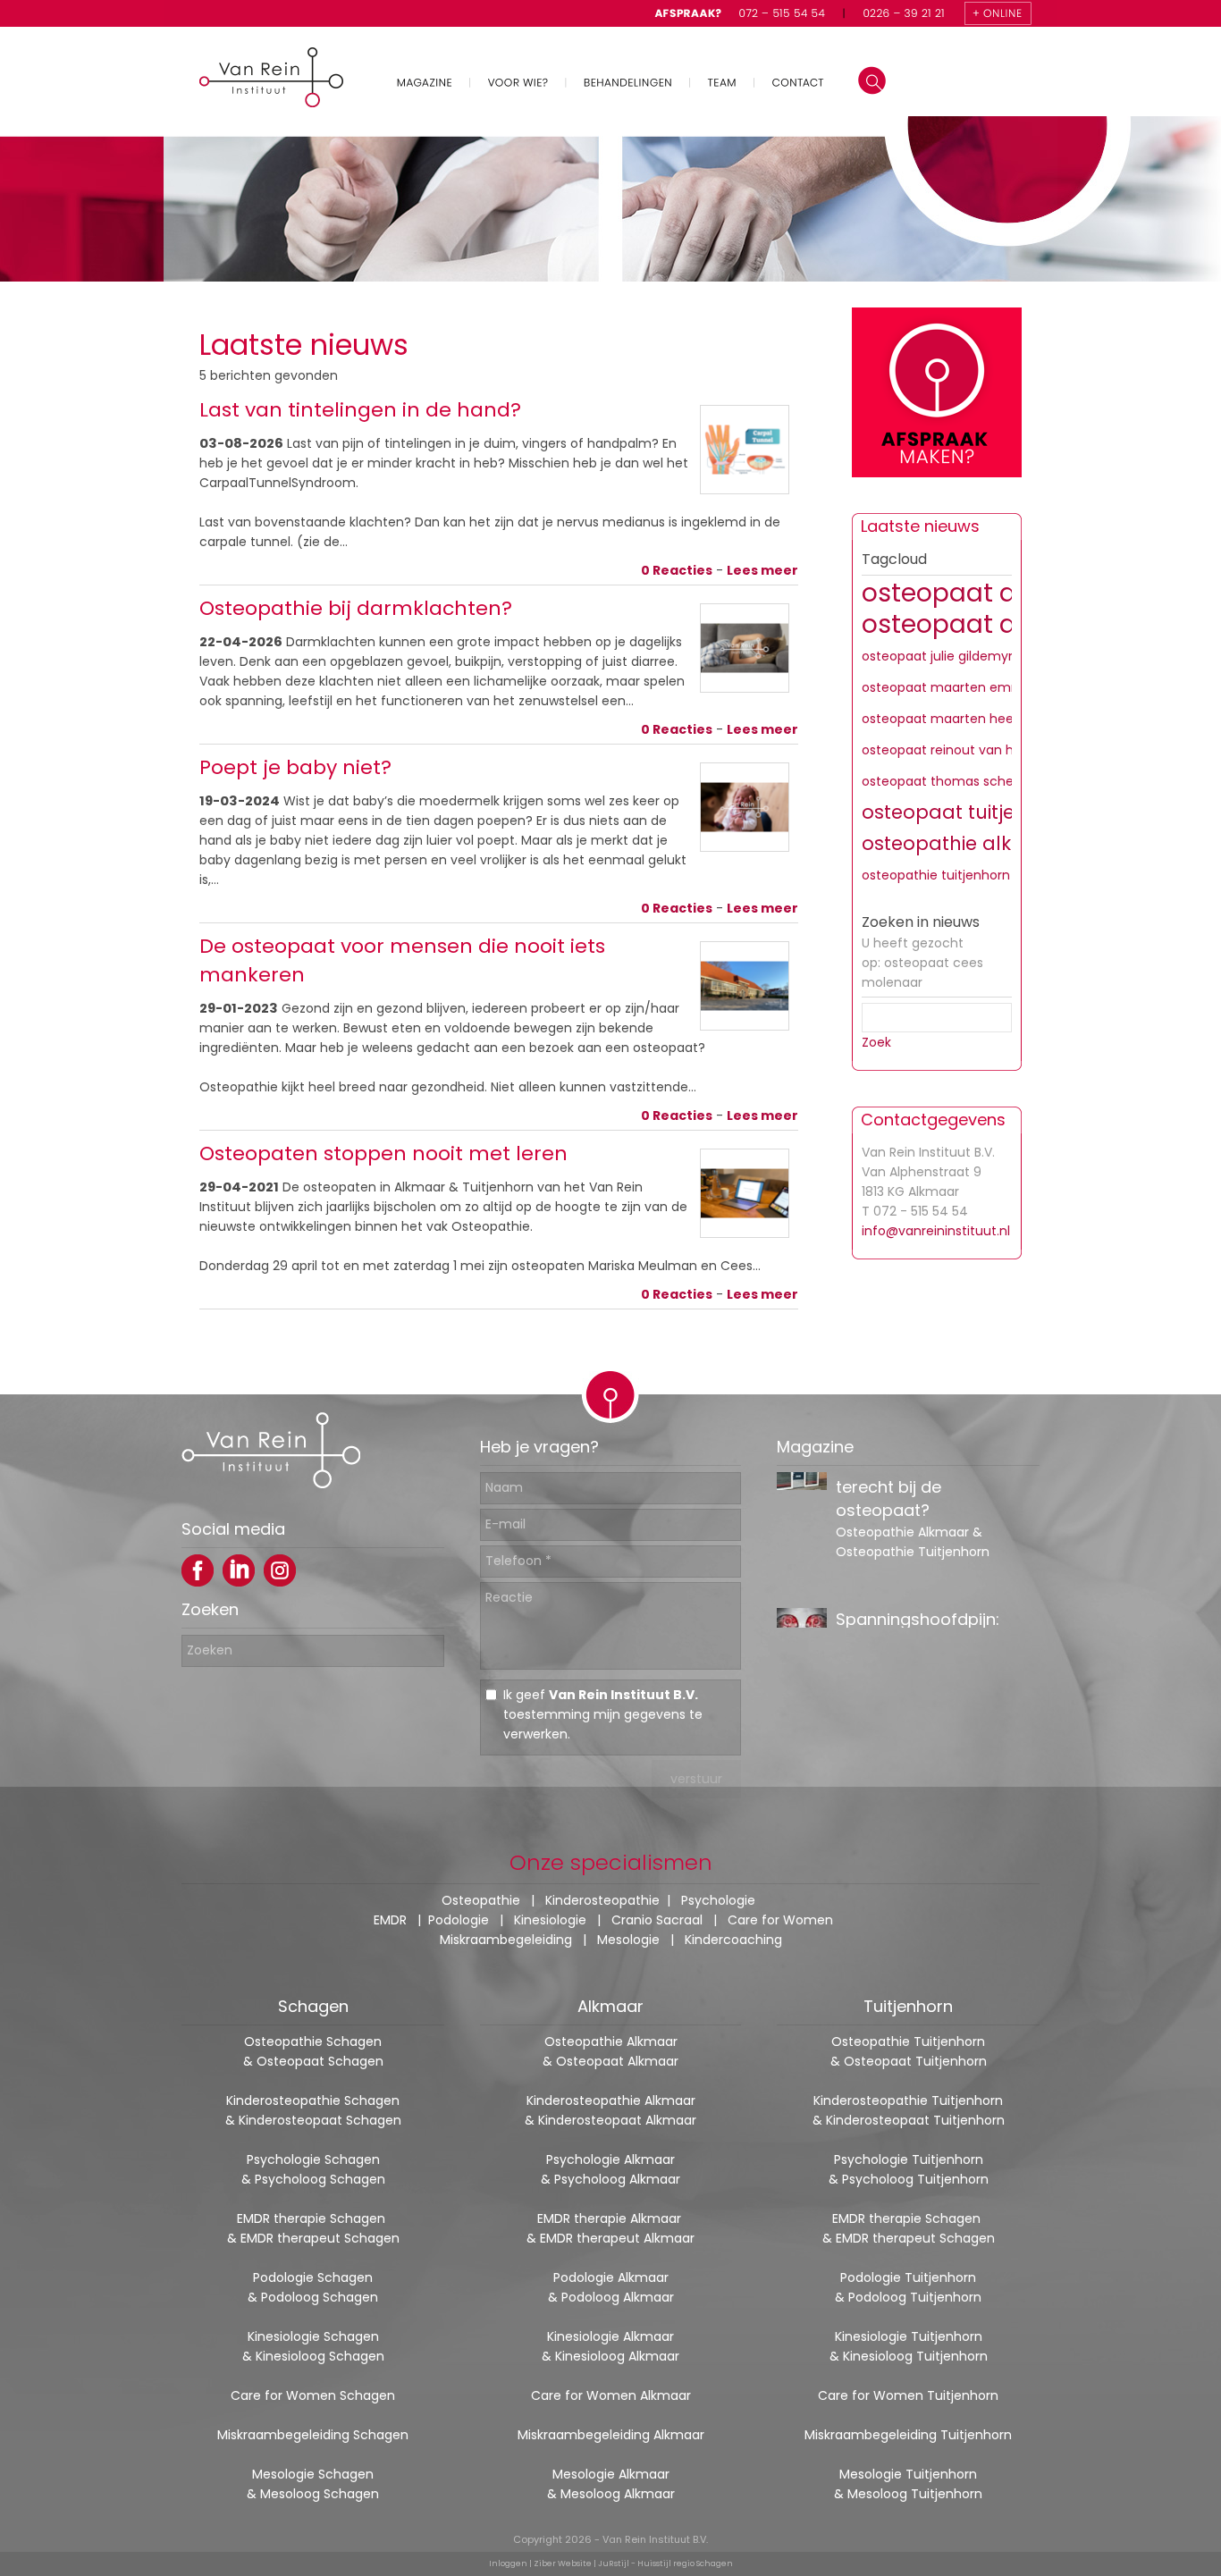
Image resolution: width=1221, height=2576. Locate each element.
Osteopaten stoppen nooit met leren (383, 1153)
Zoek (876, 1042)
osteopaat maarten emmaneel (960, 687)
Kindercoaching (733, 1940)
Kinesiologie (550, 1920)
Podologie (459, 1920)
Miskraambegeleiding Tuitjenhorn (908, 2435)
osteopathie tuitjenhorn (936, 875)
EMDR (390, 1920)
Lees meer (762, 570)
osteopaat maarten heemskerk (960, 719)
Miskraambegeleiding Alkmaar (611, 2435)
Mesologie (628, 1940)
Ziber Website (563, 2563)
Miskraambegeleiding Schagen (313, 2435)
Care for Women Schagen (313, 2395)
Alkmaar (610, 2006)
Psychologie (718, 1900)
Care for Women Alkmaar (611, 2395)
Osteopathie (481, 1900)
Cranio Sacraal (657, 1920)
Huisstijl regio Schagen (685, 2563)
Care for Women (780, 1920)
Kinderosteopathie (602, 1900)
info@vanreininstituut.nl (936, 1231)
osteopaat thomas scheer (944, 781)
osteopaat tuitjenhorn (967, 812)
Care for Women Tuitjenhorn (908, 2395)
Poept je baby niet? (295, 767)
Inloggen (508, 2563)
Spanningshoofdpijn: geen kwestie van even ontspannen (926, 1517)
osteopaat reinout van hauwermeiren (979, 750)
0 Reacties (677, 570)
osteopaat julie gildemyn (939, 656)
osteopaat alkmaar (983, 593)
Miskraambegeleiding (506, 1940)
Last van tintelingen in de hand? (360, 410)
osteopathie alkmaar (963, 843)
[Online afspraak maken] (937, 395)
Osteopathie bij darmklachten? (356, 608)
